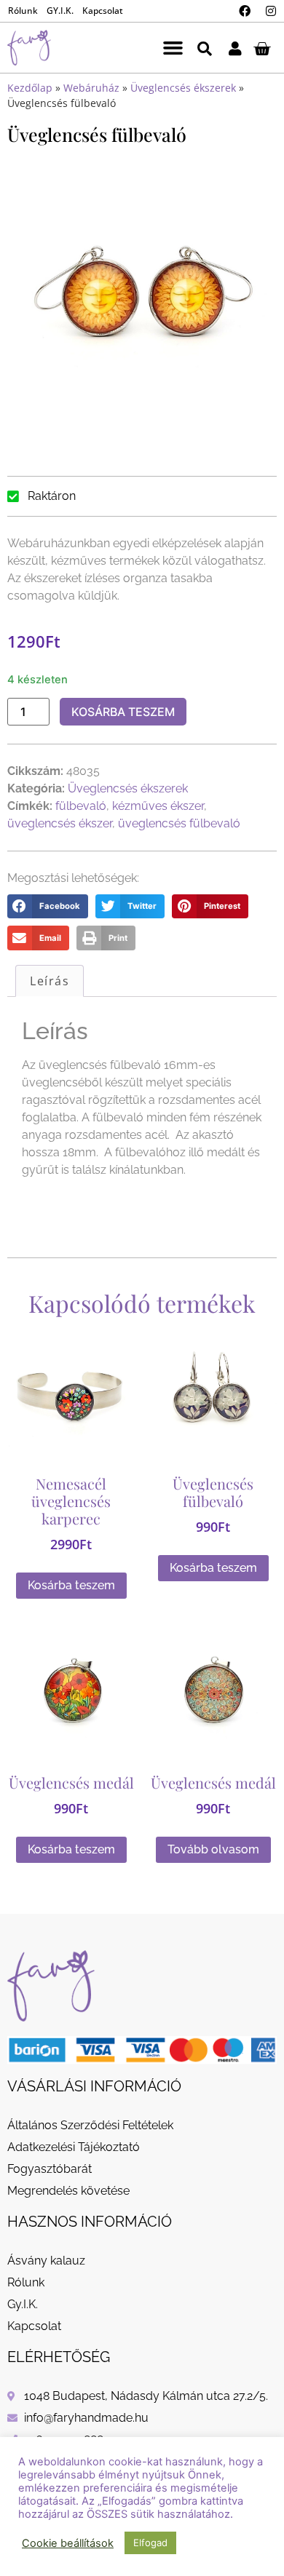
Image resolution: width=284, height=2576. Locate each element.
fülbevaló (81, 806)
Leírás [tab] (50, 981)
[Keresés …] (205, 48)
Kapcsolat (103, 11)
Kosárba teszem (123, 712)
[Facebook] (245, 11)
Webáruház (91, 88)
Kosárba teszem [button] (71, 1585)
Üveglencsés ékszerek (183, 88)
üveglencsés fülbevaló (179, 823)
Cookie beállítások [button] (68, 2543)
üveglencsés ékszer (60, 823)
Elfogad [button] (150, 2543)
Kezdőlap (30, 88)
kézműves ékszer (158, 806)
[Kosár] (262, 48)
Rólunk (23, 11)
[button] (173, 48)
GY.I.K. (60, 11)
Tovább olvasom (213, 1849)
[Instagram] (271, 11)
